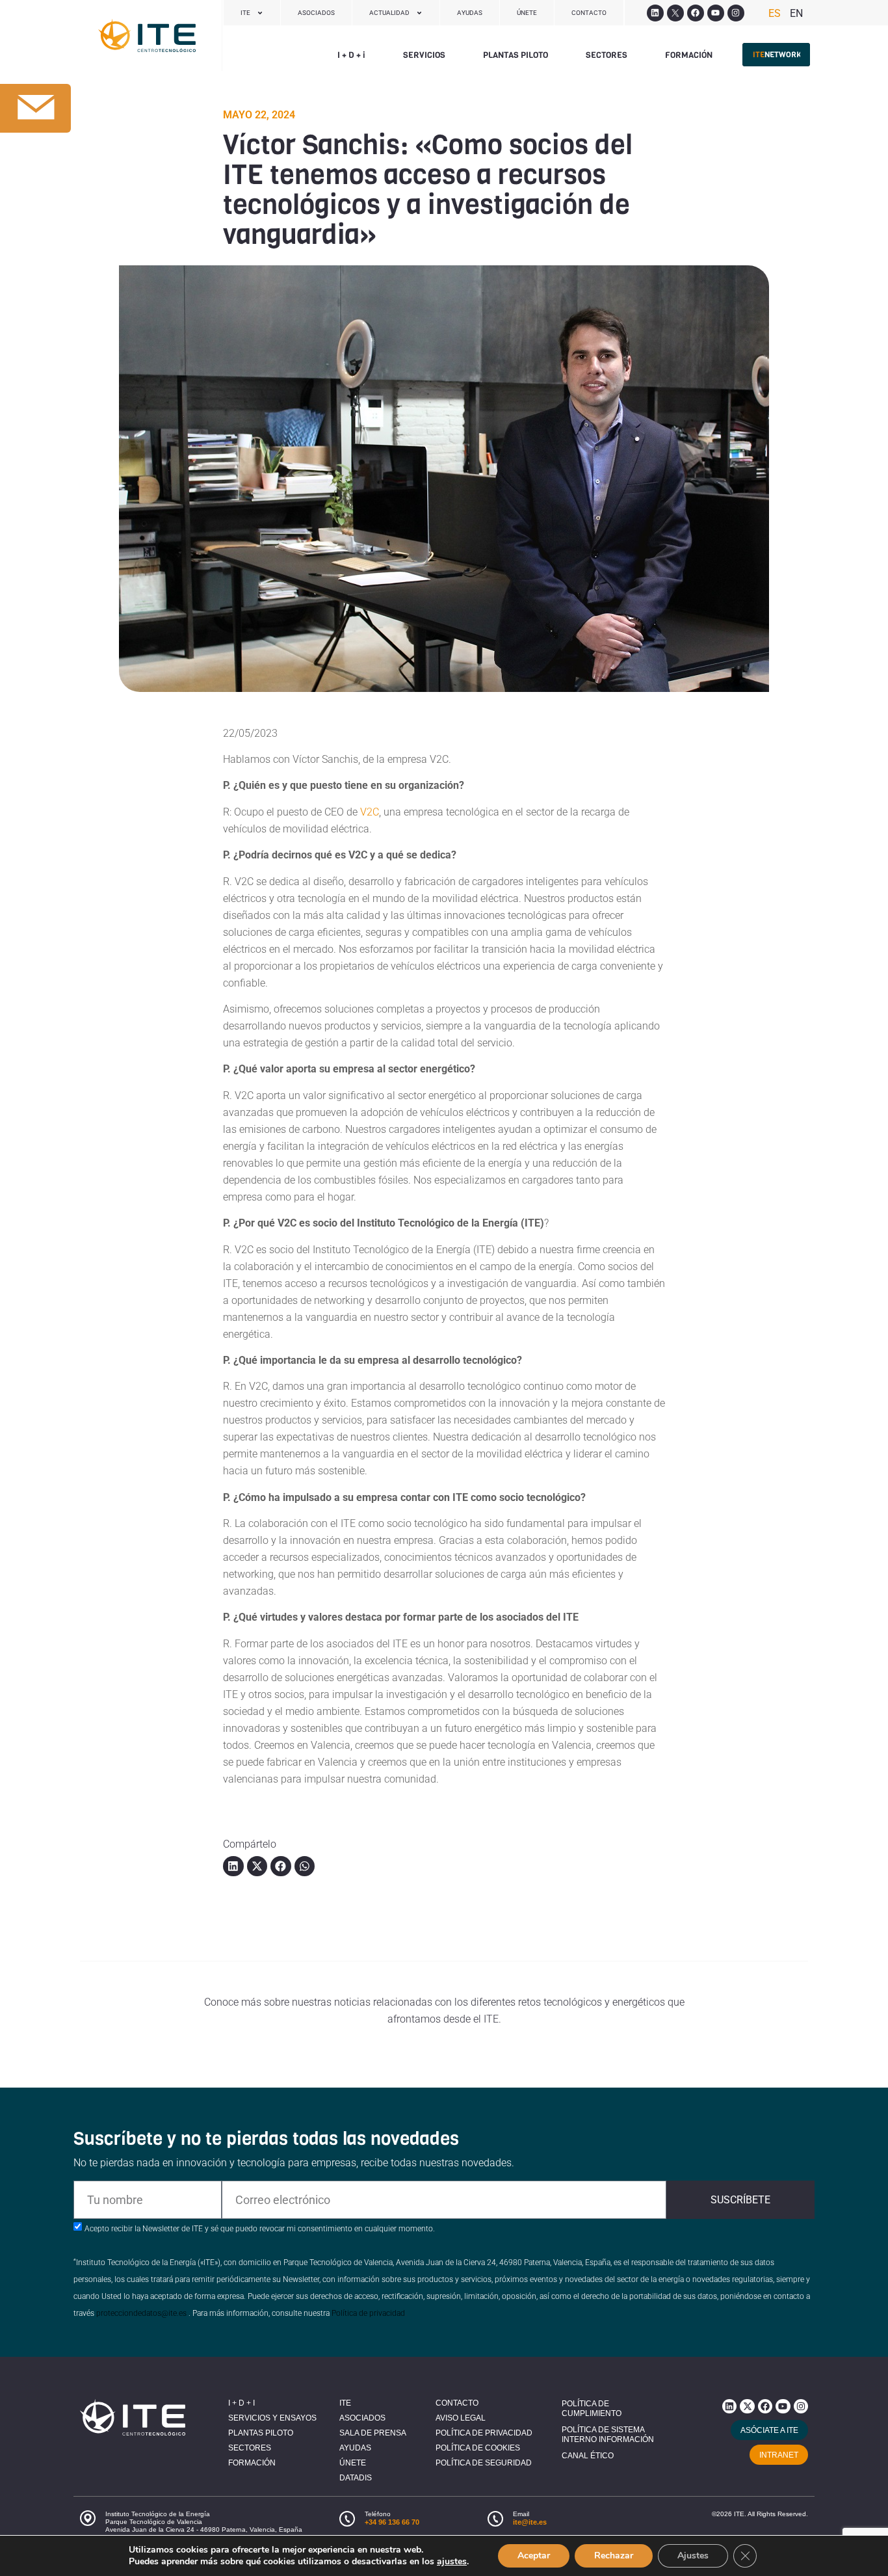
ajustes (452, 2562)
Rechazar (614, 2556)
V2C (368, 812)
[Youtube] (716, 13)
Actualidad (389, 13)
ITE (245, 13)
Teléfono (378, 2514)
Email (521, 2514)
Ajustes (693, 2556)
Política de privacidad (368, 2313)
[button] (351, 55)
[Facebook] (696, 13)
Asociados (316, 13)
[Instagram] (736, 13)
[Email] (495, 2519)
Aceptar (534, 2556)
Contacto (589, 13)
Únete (527, 13)
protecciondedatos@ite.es (141, 2313)
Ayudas (470, 13)
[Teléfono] (347, 2519)
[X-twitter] (747, 2406)
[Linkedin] (655, 13)
